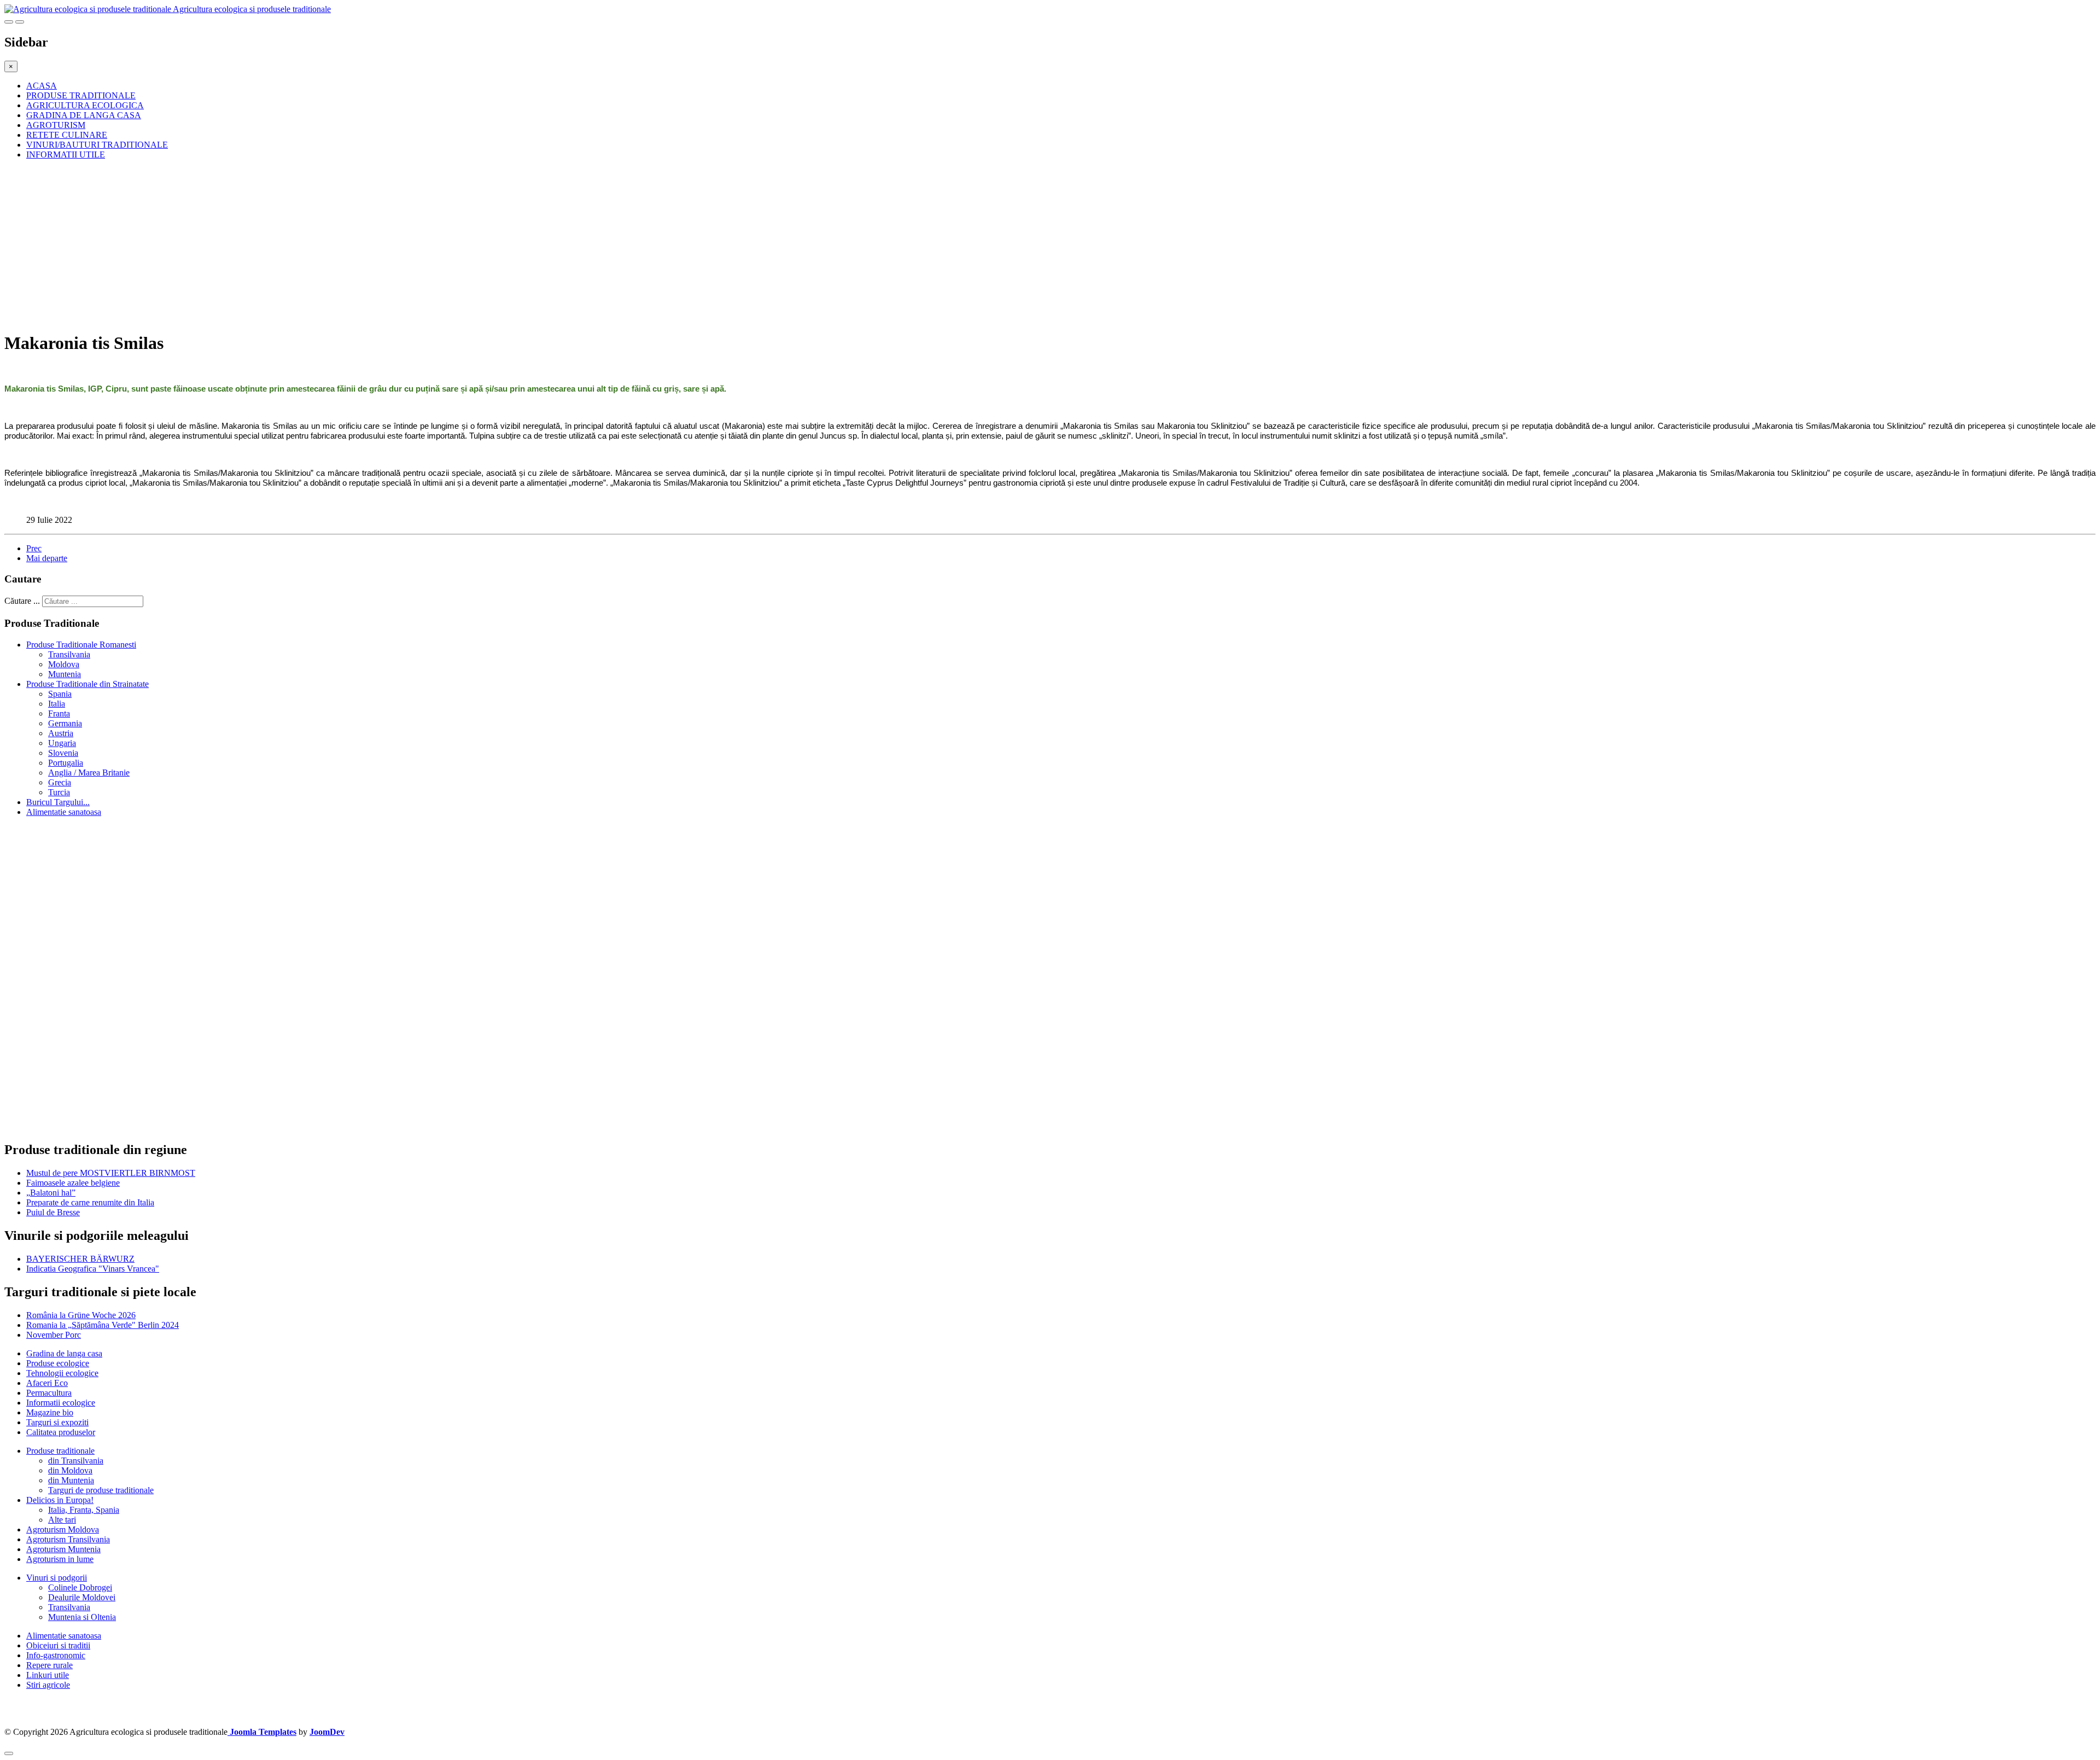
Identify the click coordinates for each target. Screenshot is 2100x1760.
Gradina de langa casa (64, 1353)
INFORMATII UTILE (66, 155)
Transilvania (69, 654)
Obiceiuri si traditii (58, 1645)
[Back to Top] (9, 1753)
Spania (60, 694)
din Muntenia (71, 1480)
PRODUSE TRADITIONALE (81, 95)
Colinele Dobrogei (80, 1587)
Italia (57, 704)
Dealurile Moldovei (82, 1597)
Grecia (60, 782)
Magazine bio (50, 1412)
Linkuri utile (48, 1675)
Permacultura (49, 1393)
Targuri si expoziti (57, 1422)
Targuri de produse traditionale (101, 1490)
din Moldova (70, 1470)
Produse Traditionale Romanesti (81, 645)
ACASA (42, 86)
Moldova (64, 664)
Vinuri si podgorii (57, 1578)
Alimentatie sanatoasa (64, 812)
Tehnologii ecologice (62, 1373)
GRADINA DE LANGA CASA (84, 115)
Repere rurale (49, 1665)
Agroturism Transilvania (68, 1539)
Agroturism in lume (60, 1559)
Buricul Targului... (58, 802)
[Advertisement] (332, 245)
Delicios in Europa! (60, 1500)
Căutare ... (22, 601)
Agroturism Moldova (63, 1529)
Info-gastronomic (56, 1655)
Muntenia (65, 674)
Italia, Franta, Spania (84, 1510)
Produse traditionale (60, 1451)
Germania (65, 723)
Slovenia (63, 753)
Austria (61, 733)
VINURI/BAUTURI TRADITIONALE (97, 145)
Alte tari (62, 1520)
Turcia (59, 792)
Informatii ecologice (61, 1403)
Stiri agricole (48, 1685)
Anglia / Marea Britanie (89, 773)
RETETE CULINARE (67, 135)
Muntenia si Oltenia (82, 1617)
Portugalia (66, 763)
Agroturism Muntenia (63, 1549)
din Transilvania (76, 1461)
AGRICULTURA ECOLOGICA (85, 105)
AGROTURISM (56, 125)
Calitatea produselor (61, 1432)
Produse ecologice (58, 1363)
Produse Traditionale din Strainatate (87, 684)
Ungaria (62, 743)
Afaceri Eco (47, 1383)
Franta (59, 713)
